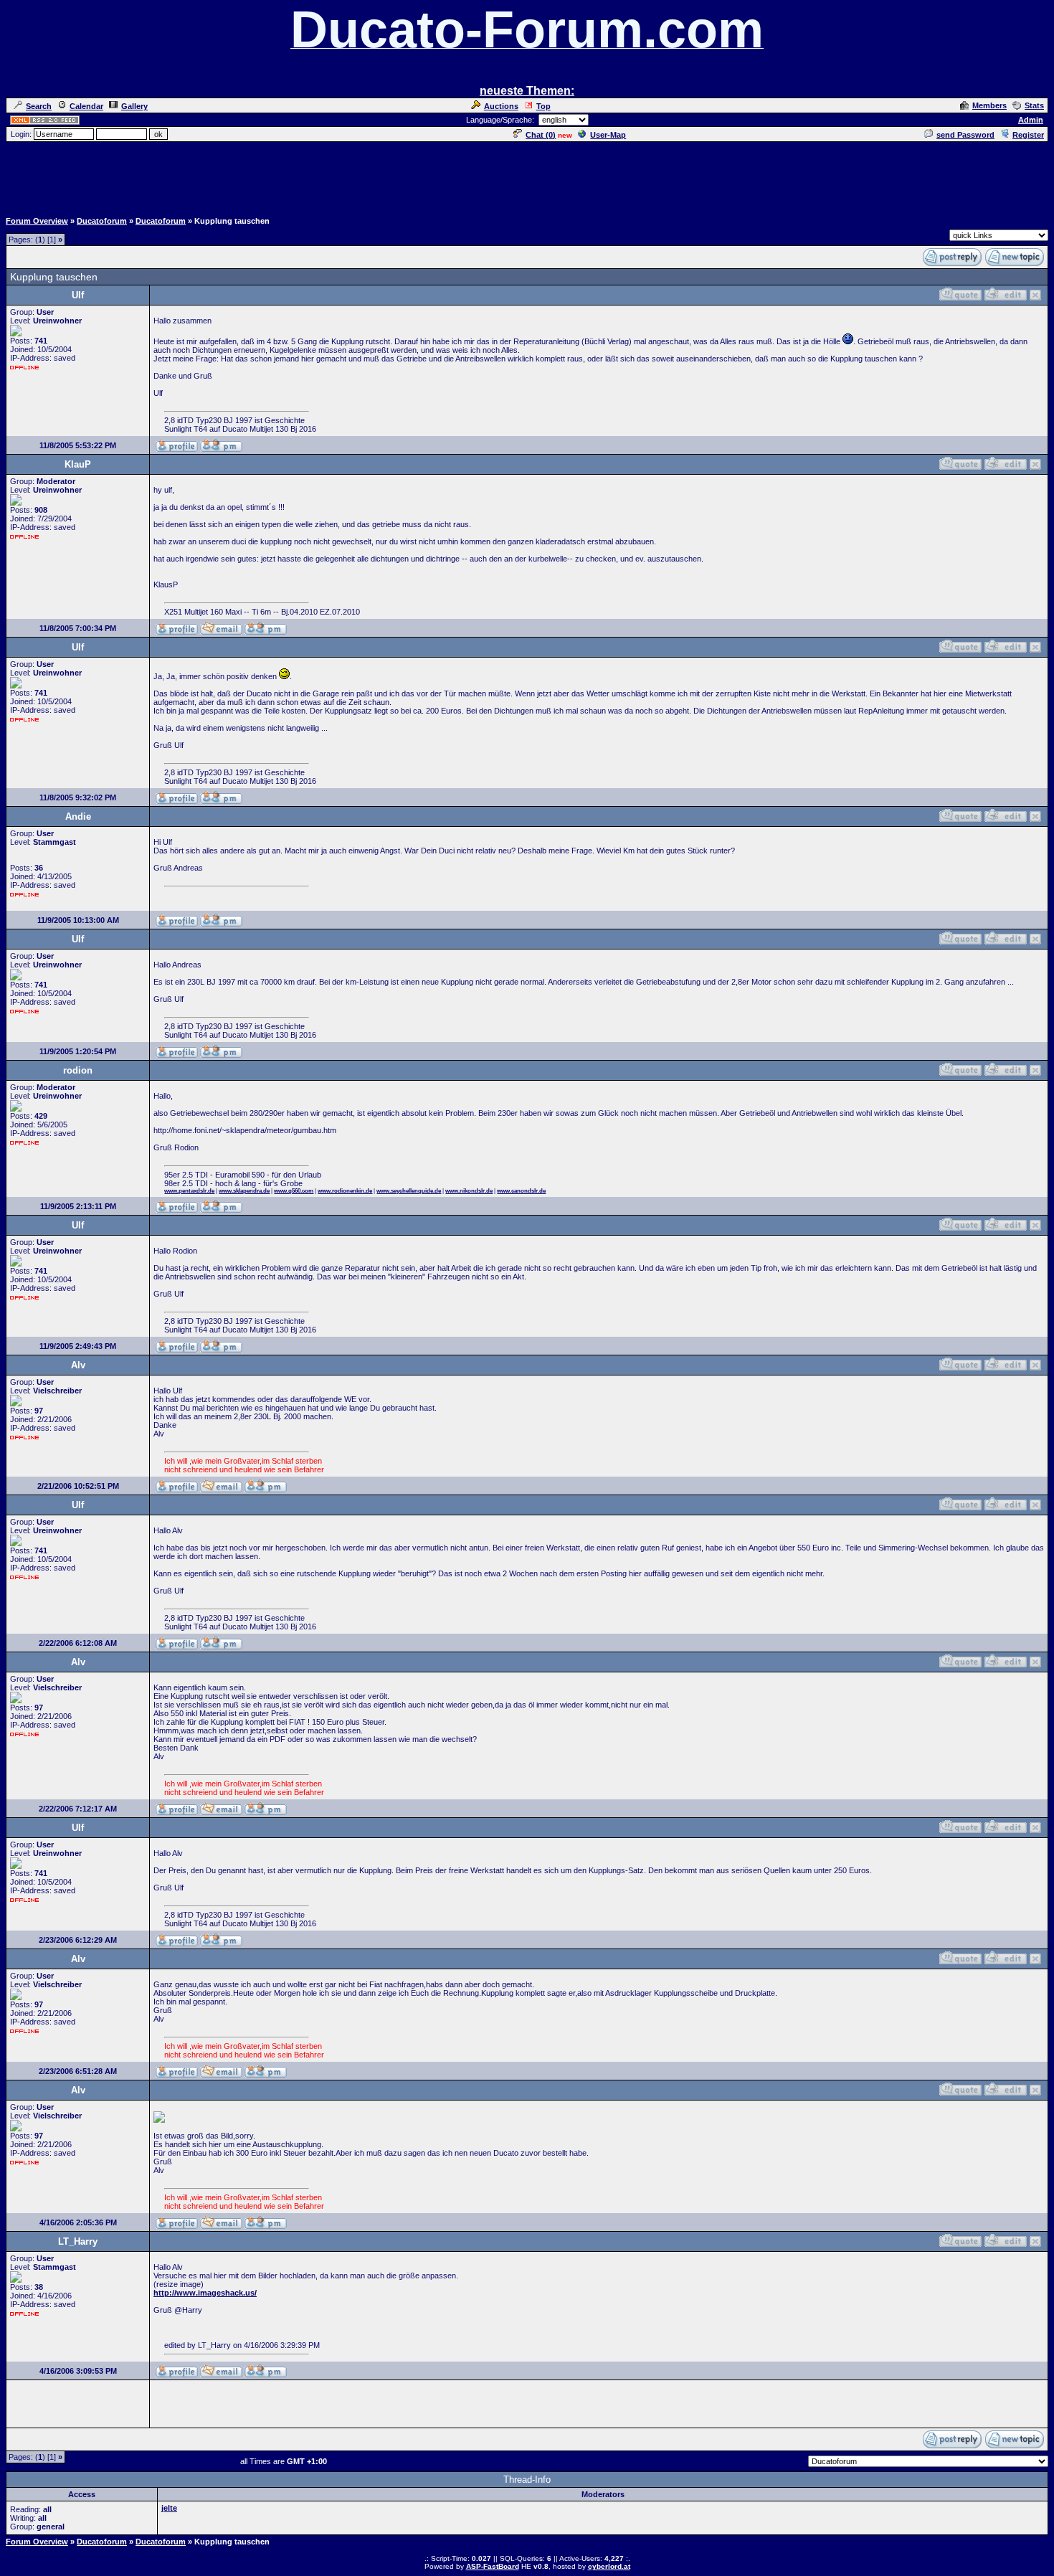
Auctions (501, 106)
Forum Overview (37, 221)
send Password (965, 135)
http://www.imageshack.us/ (205, 2293)
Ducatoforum (102, 221)
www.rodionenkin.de (345, 1191)
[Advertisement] (527, 176)
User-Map (608, 135)
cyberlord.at (609, 2566)
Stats (1034, 105)
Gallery (134, 106)
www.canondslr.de (521, 1191)
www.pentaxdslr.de (189, 1191)
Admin (1031, 120)
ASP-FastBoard (493, 2566)
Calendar (86, 106)
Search (39, 106)
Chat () (541, 135)
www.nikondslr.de (469, 1191)
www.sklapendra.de (244, 1191)
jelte (169, 2508)
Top (543, 106)
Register (1028, 135)
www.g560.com (294, 1191)
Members (989, 105)
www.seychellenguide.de (409, 1191)
